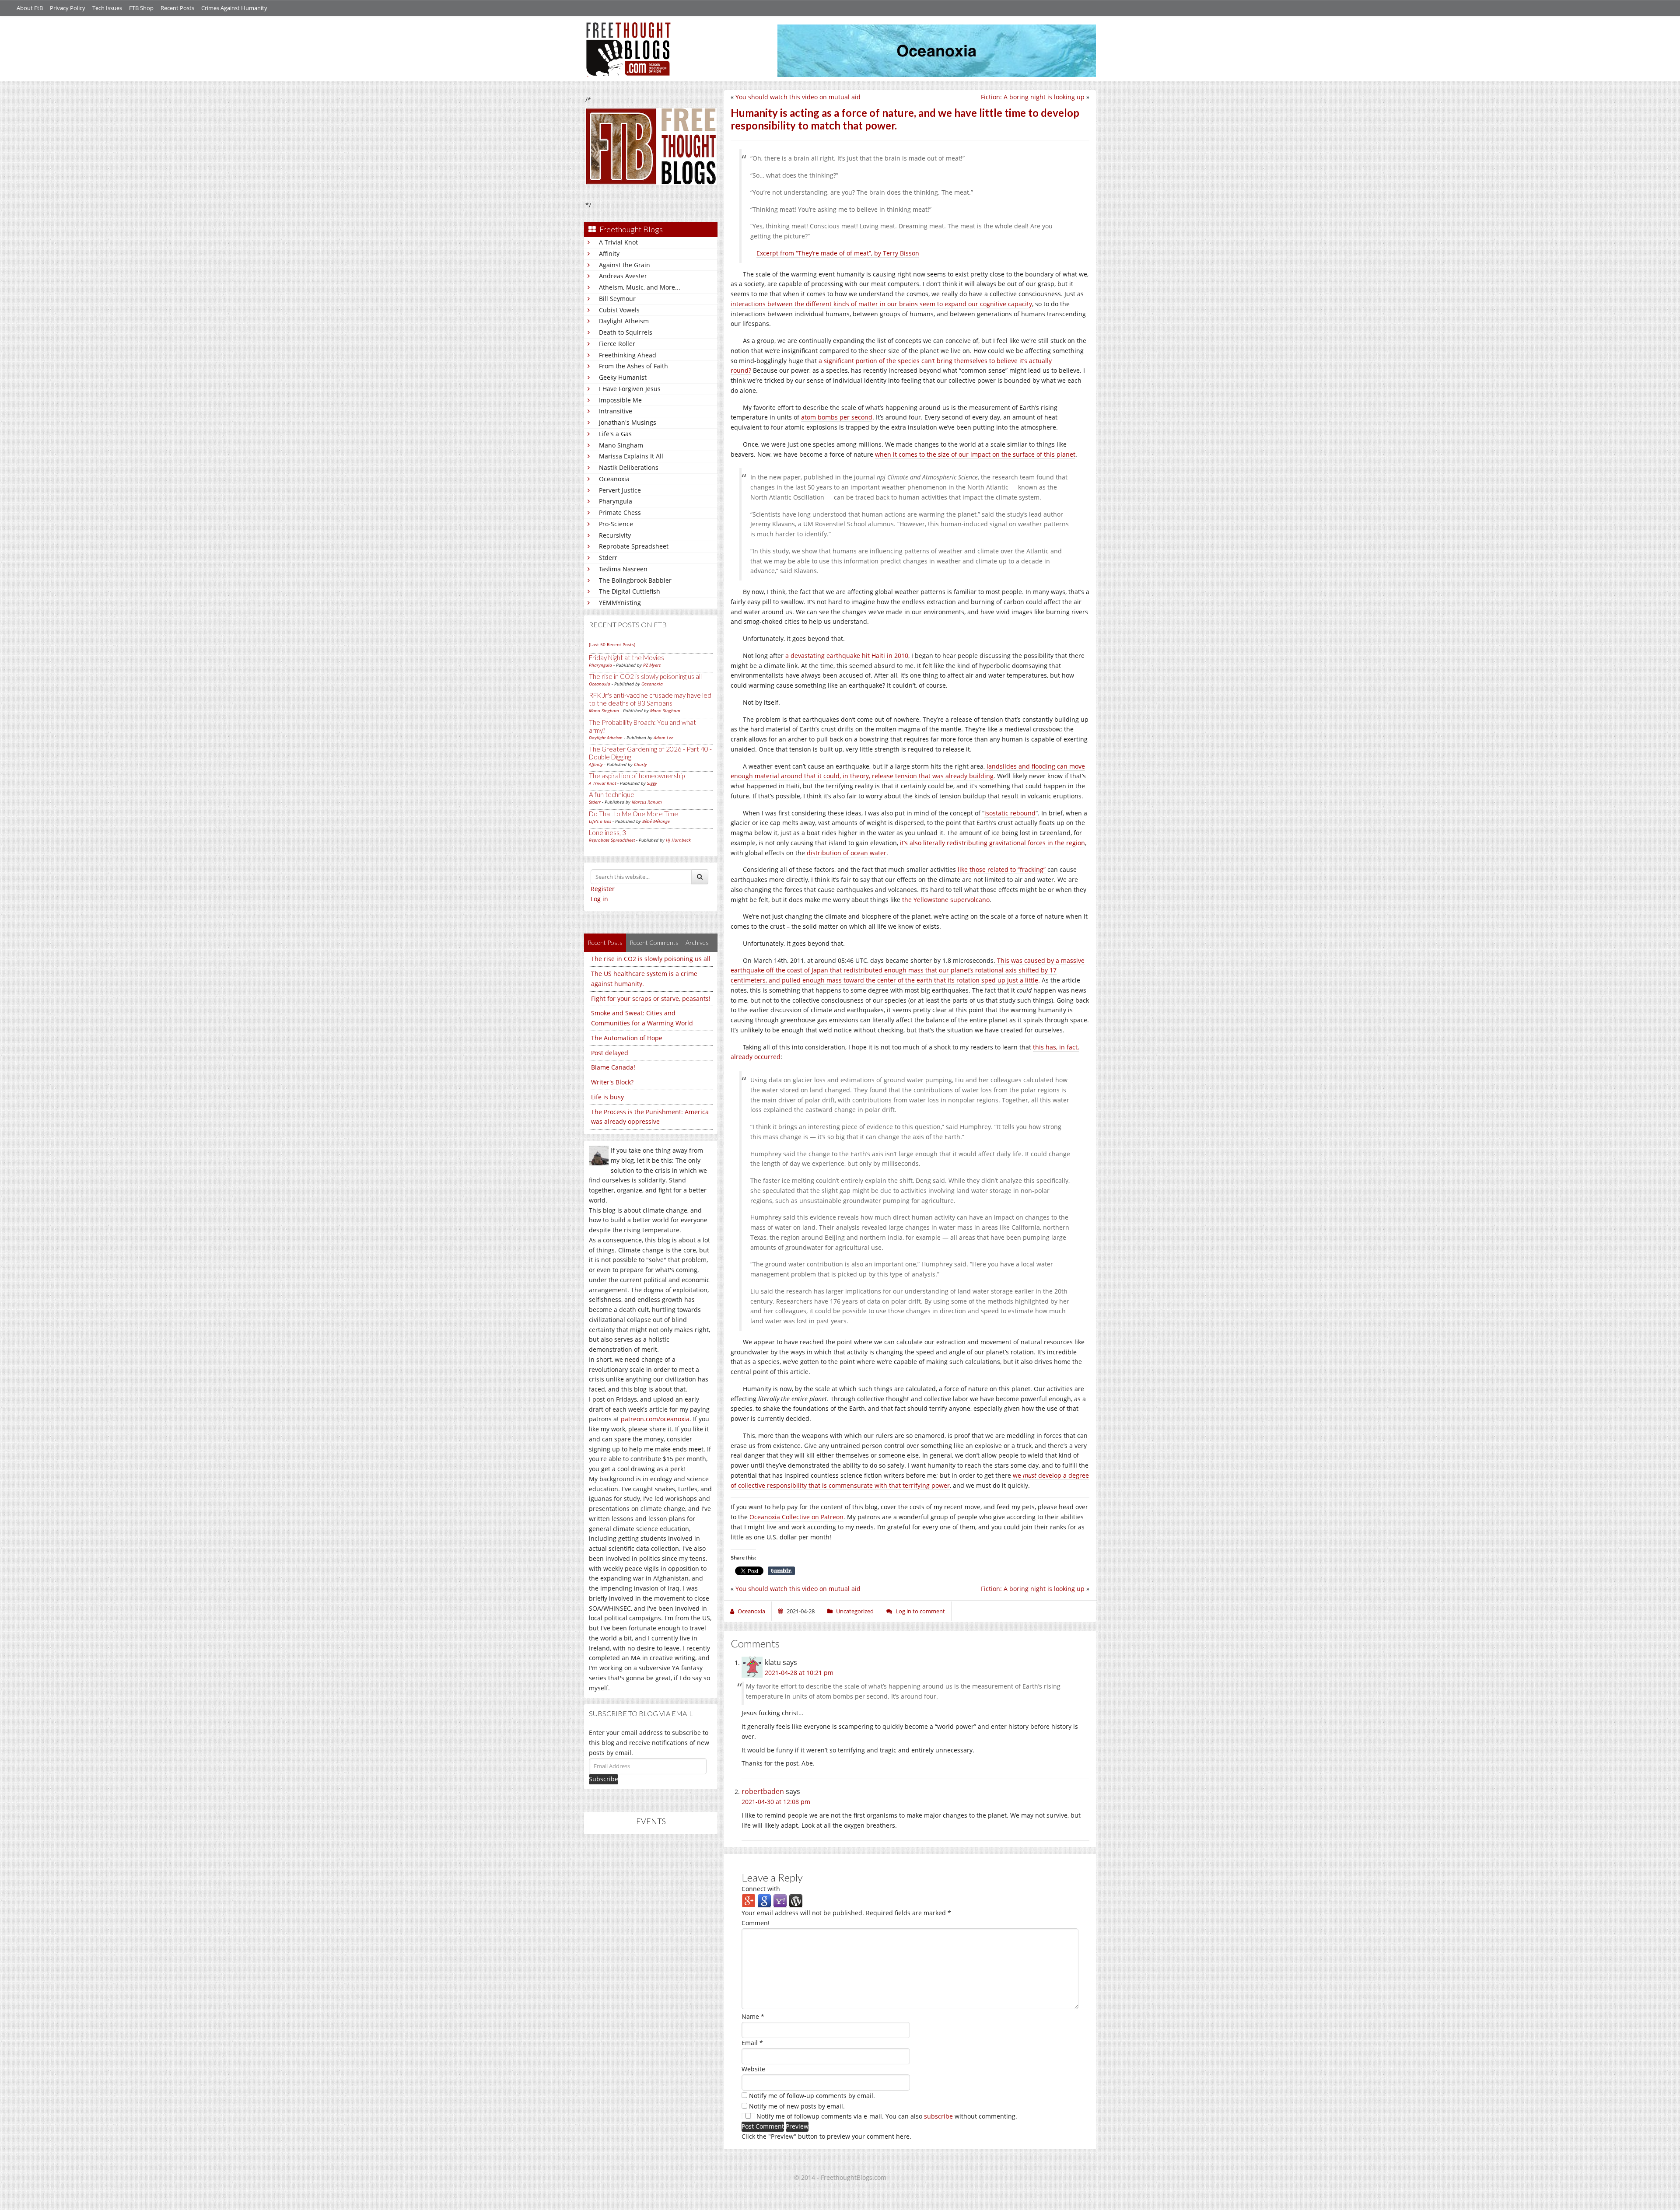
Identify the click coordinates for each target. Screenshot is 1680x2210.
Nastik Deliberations (629, 467)
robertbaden (763, 1791)
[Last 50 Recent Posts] (612, 644)
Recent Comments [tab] (654, 942)
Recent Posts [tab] (605, 942)
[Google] (764, 1901)
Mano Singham (621, 445)
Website (753, 2069)
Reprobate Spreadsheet (634, 546)
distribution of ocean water (847, 853)
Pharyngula (616, 501)
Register (603, 889)
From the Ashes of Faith (633, 366)
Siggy (652, 783)
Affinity (609, 254)
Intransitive (616, 411)
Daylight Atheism (624, 321)
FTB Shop (141, 8)
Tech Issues (107, 8)
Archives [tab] (697, 942)
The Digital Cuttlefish (630, 591)
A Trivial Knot (618, 242)
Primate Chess (620, 512)
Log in (599, 899)
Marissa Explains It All (631, 456)
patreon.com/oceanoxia (655, 1419)
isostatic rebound (1010, 813)
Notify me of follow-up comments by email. (812, 2096)
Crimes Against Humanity (234, 8)
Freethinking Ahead (628, 355)
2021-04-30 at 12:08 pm (776, 1802)
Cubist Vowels (619, 310)
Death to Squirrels (626, 332)
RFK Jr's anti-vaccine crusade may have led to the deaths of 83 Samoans (650, 699)
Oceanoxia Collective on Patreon (796, 1517)
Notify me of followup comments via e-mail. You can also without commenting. (886, 2116)
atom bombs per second (837, 417)
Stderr (608, 558)
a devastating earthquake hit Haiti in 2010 (847, 656)
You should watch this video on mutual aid (798, 97)
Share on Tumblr (781, 1571)
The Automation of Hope (627, 1038)
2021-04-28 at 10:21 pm (799, 1673)
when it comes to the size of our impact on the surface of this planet (975, 454)
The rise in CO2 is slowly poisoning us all (645, 676)
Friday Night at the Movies (626, 657)
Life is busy (607, 1097)
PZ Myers (652, 665)
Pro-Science (616, 524)
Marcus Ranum (647, 802)
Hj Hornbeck (678, 840)
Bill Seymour (617, 299)
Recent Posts (177, 8)
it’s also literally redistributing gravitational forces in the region (992, 843)
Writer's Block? (612, 1082)
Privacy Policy (68, 8)
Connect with (761, 1889)
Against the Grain (625, 265)
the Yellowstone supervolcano (946, 900)
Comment (756, 1923)
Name (753, 2016)
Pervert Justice (620, 490)
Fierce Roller (617, 344)
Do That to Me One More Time (633, 814)
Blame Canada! (613, 1067)
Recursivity (615, 535)
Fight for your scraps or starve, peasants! (651, 998)
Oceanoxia (614, 479)
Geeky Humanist (623, 377)
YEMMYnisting (620, 603)
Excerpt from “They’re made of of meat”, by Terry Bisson (838, 253)
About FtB (30, 8)
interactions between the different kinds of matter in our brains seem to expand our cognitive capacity (881, 304)
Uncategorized (855, 1611)
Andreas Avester (623, 276)
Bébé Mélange (656, 821)
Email (752, 2043)
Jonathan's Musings (628, 422)
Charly (640, 764)
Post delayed (610, 1053)
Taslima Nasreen (623, 569)
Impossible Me (620, 400)
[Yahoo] (780, 1901)
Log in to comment (920, 1611)
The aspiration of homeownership (637, 776)
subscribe (938, 2116)
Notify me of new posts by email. (797, 2106)
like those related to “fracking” (1002, 869)
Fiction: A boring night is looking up (1033, 97)
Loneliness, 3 (607, 832)
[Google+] (749, 1901)
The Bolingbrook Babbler (635, 580)
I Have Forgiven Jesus (630, 389)
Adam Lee (663, 738)
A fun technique (612, 794)
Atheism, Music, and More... (640, 287)
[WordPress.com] (796, 1901)
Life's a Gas (615, 434)
